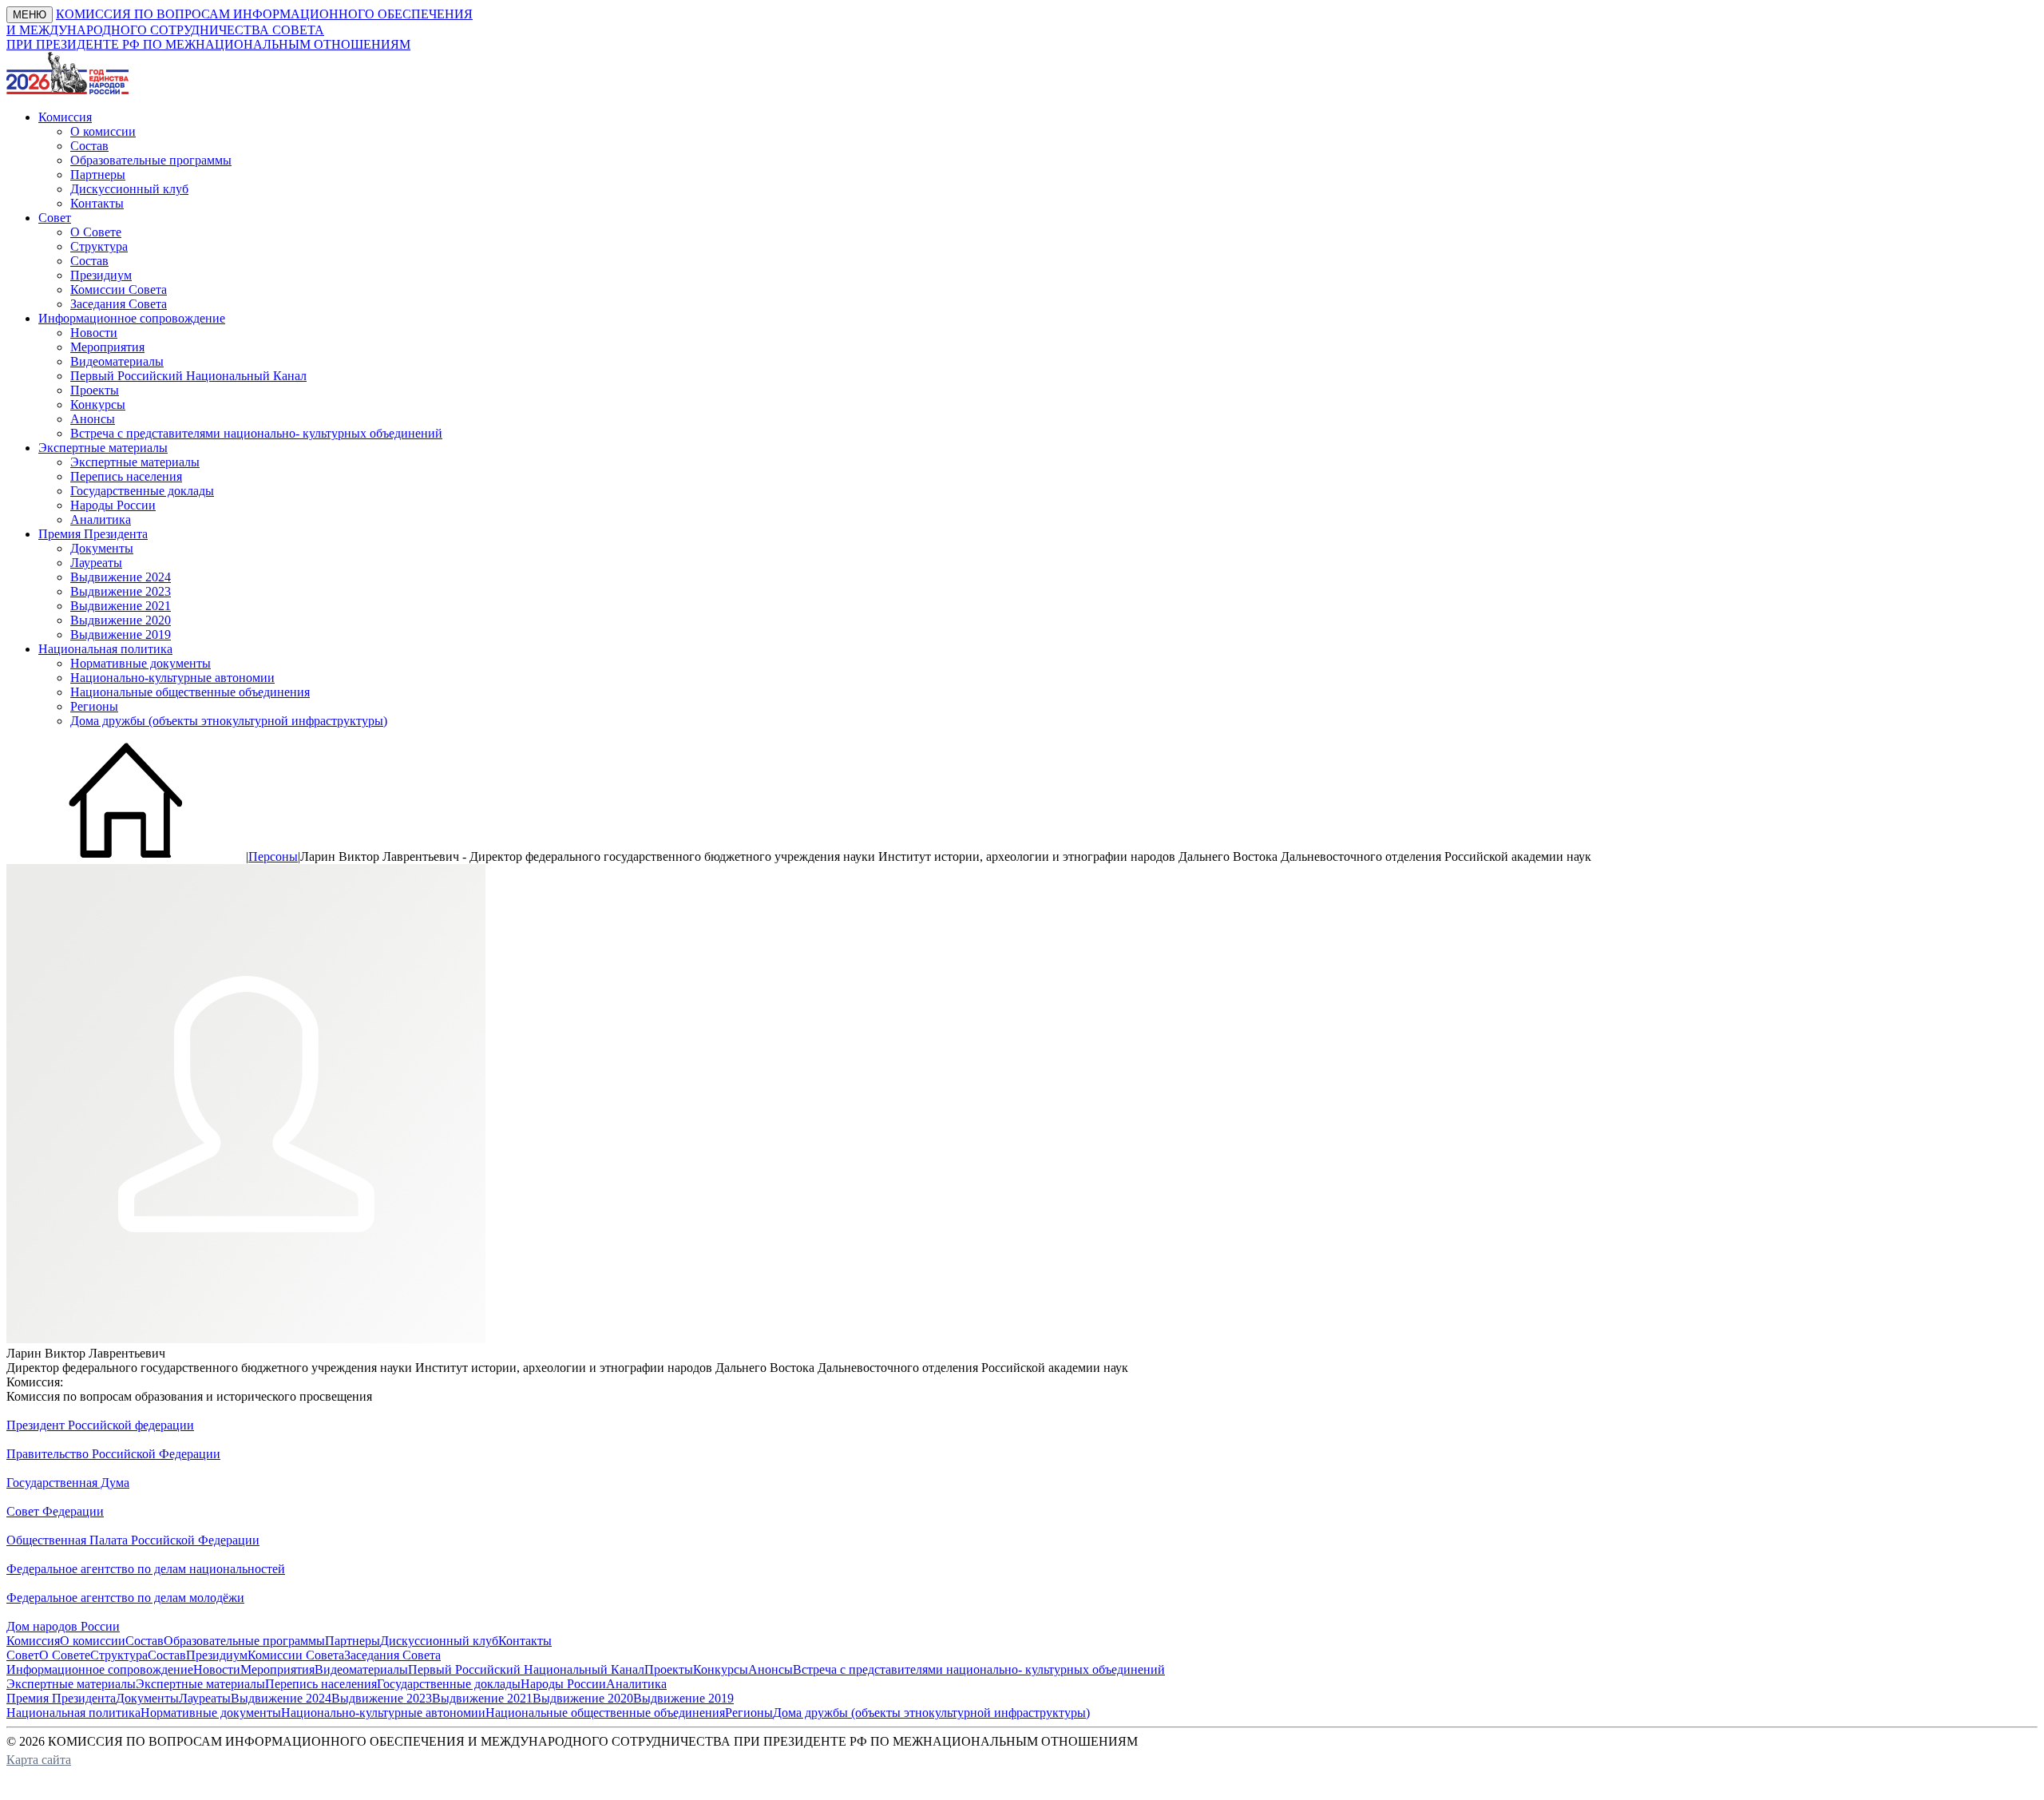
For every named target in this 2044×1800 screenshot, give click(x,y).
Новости (94, 333)
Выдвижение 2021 (121, 606)
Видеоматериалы (117, 361)
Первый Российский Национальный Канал (188, 376)
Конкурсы (98, 404)
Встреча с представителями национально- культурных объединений (256, 433)
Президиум (101, 275)
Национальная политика (73, 1713)
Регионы (94, 706)
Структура (99, 246)
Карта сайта (39, 1760)
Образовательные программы (151, 160)
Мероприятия (107, 347)
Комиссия (33, 1641)
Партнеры (98, 174)
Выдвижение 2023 (121, 591)
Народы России (113, 505)
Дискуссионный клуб (129, 189)
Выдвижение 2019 (121, 634)
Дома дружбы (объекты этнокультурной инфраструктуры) (229, 721)
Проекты (95, 390)
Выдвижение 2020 (121, 620)
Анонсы (93, 419)
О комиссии (103, 131)
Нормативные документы (141, 663)
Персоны (273, 856)
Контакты (97, 203)
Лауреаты (96, 563)
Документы (102, 548)
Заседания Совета (119, 304)
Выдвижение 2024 (121, 577)
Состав (89, 146)
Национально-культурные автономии (172, 678)
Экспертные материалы (135, 462)
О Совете (96, 232)
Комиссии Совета (119, 289)
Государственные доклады (142, 491)
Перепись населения (126, 476)
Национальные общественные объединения (190, 692)
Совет (23, 1655)
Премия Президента (61, 1698)
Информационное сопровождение (100, 1669)
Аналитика (101, 519)
